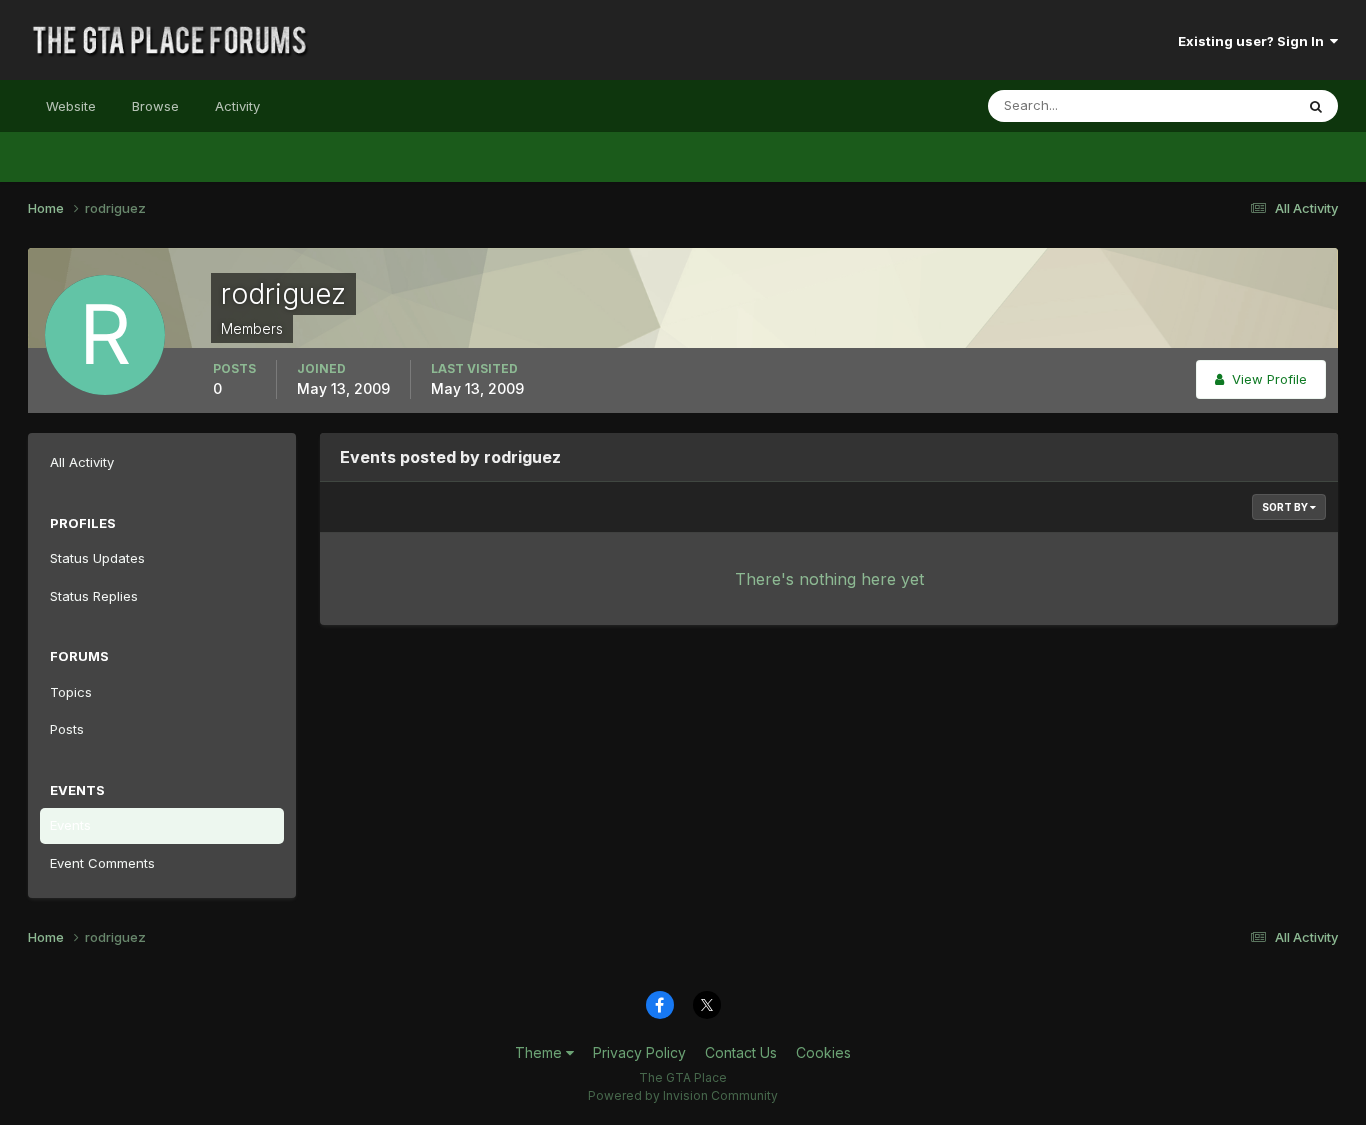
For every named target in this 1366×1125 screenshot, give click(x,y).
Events (70, 825)
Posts (67, 729)
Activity (237, 106)
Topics (71, 692)
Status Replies (94, 596)
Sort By (1286, 507)
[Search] (1316, 106)
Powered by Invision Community (683, 1095)
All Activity (82, 462)
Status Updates (1221, 105)
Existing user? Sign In (1254, 41)
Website (71, 106)
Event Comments (102, 863)
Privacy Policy (639, 1052)
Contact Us (741, 1052)
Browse (155, 106)
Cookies (823, 1052)
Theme (540, 1052)
